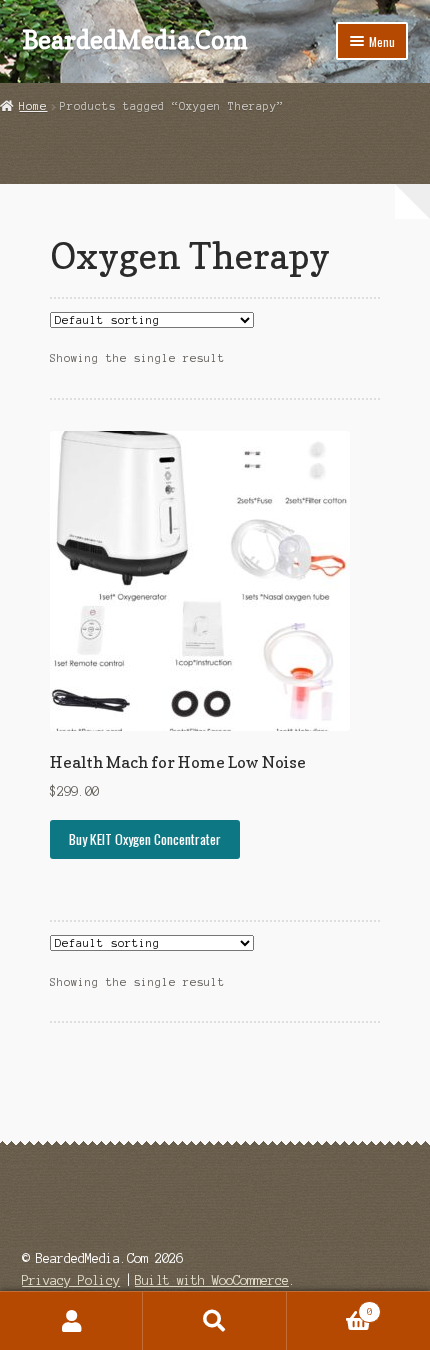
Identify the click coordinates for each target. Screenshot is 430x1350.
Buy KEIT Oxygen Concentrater (145, 839)
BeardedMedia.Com (135, 40)
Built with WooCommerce (212, 1280)
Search (214, 1321)
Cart (330, 1306)
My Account (71, 1321)
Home (33, 106)
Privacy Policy (71, 1280)
